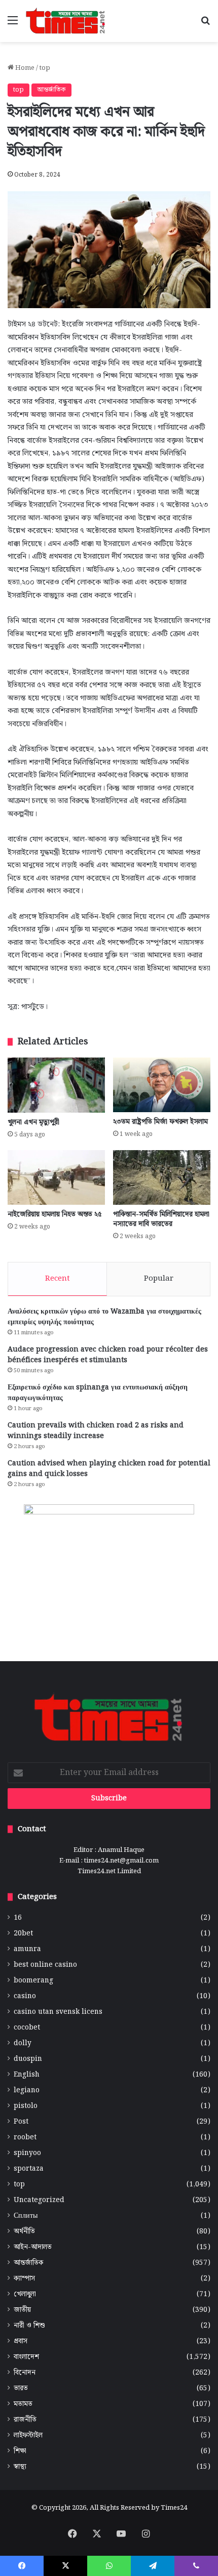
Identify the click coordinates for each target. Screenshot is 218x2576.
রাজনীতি (25, 2420)
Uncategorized (39, 2200)
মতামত (23, 2404)
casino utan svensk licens (58, 2012)
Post (21, 2122)
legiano (27, 2091)
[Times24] (66, 21)
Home (24, 68)
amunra (27, 1949)
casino (25, 1996)
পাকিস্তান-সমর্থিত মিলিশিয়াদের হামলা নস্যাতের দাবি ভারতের (161, 1219)
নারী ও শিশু (29, 2326)
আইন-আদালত (33, 2247)
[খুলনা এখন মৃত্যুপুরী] (56, 1085)
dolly (23, 2043)
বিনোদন (25, 2373)
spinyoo (27, 2153)
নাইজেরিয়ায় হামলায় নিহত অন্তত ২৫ (55, 1214)
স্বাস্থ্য (20, 2467)
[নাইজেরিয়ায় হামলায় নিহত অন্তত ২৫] (56, 1177)
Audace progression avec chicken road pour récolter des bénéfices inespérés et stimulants (108, 1355)
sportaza (29, 2169)
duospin (28, 2059)
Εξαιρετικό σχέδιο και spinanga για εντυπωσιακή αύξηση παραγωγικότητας (98, 1393)
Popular (159, 1279)
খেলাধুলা (25, 2294)
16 (18, 1918)
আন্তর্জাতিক (51, 90)
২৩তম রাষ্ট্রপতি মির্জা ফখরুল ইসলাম (160, 1122)
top (45, 68)
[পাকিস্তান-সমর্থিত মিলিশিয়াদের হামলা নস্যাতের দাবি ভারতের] (162, 1177)
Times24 (174, 2508)
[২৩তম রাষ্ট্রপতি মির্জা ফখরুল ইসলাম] (162, 1085)
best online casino (45, 1965)
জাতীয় (22, 2310)
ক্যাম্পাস (24, 2279)
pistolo (26, 2106)
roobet (25, 2138)
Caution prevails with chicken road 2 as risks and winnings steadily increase (96, 1431)
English (27, 2075)
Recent (58, 1279)
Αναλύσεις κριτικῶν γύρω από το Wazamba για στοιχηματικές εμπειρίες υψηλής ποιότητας (104, 1317)
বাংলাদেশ (26, 2357)
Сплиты (26, 2216)
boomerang (33, 1981)
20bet (23, 1934)
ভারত (21, 2389)
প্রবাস (21, 2341)
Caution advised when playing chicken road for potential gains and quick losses (109, 1469)
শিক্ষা (20, 2451)
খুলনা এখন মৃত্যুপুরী (33, 1122)
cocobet (27, 2028)
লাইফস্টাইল (28, 2436)
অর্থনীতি (24, 2232)
